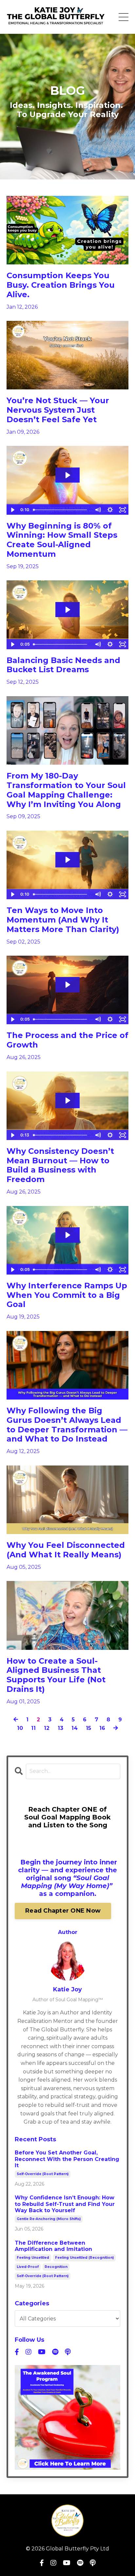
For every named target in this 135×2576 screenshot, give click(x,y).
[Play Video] (12, 510)
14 (75, 1728)
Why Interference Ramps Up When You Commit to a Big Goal (67, 1295)
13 (60, 1728)
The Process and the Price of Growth (67, 1040)
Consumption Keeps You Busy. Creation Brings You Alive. (61, 285)
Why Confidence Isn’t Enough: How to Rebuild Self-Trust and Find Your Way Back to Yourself (65, 2204)
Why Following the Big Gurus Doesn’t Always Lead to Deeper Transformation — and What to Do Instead (67, 1425)
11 (33, 1728)
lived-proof (28, 2267)
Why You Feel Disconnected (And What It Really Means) (66, 1550)
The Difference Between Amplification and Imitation (53, 2246)
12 (47, 1728)
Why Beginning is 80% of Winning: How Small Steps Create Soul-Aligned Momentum (62, 540)
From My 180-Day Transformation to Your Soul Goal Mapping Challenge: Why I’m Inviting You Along (66, 790)
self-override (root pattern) (43, 2174)
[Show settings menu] (110, 510)
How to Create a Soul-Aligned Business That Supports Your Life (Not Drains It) (56, 1675)
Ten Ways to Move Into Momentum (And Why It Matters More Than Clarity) (63, 920)
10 (20, 1728)
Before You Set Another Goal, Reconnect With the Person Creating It (67, 2159)
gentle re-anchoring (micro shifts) (49, 2219)
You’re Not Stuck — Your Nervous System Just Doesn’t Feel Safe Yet (58, 410)
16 (102, 1728)
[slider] (61, 510)
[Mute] (98, 510)
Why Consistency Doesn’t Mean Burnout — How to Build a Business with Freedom (60, 1165)
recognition (56, 2267)
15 (88, 1728)
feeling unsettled (33, 2258)
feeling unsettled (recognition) (84, 2258)
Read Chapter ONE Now (63, 1911)
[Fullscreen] (123, 510)
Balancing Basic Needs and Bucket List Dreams (63, 665)
